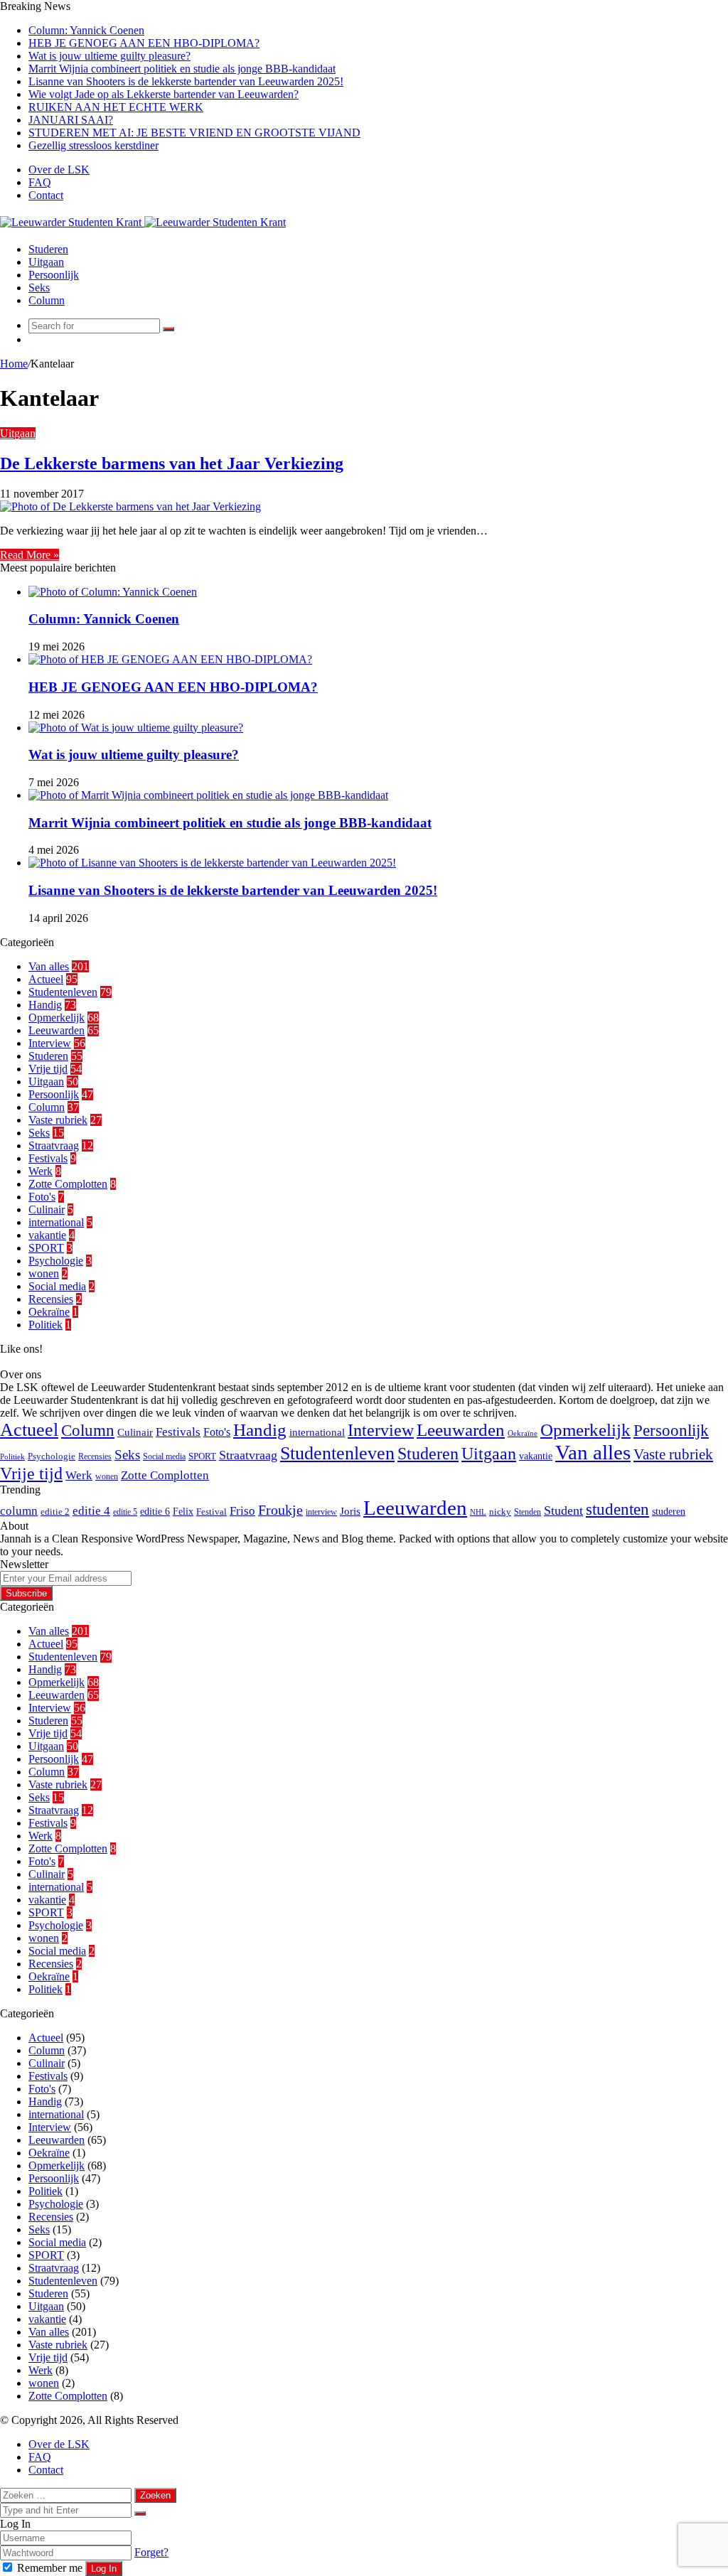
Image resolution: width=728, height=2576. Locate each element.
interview (321, 1512)
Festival (212, 1512)
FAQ (40, 182)
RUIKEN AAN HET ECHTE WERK (116, 107)
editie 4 (91, 1511)
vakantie (47, 1235)
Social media (57, 1286)
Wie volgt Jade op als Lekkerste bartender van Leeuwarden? (164, 94)
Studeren (48, 249)
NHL (478, 1512)
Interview (50, 1043)
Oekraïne (49, 1312)
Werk (41, 1171)
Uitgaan (46, 262)
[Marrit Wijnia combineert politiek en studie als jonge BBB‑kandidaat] (208, 795)
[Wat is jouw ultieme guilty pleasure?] (136, 728)
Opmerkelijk (57, 1018)
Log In (104, 2569)
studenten (617, 1509)
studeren (669, 1511)
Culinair (47, 1209)
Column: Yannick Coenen (86, 30)
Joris (350, 1511)
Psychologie (56, 1261)
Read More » (30, 555)
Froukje (280, 1510)
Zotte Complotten (68, 1184)
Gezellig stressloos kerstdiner (93, 145)
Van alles (49, 966)
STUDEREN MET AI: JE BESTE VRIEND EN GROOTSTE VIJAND (194, 133)
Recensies (51, 1299)
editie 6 (155, 1511)
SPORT (46, 1248)
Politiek (45, 1325)
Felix (183, 1511)
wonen (44, 1273)
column (19, 1511)
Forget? (151, 2552)
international (56, 1222)
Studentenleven (63, 992)
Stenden (528, 1512)
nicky (500, 1512)
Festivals (48, 1158)
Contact (46, 195)
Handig (45, 1005)
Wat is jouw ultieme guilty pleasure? (109, 56)
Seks (39, 288)
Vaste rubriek (58, 1120)
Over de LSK (59, 170)
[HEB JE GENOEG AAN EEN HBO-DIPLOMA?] (170, 659)
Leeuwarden (57, 1030)
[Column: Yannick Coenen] (113, 592)
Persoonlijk (54, 275)
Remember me (50, 2568)
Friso (242, 1511)
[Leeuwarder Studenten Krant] (143, 222)
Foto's (42, 1197)
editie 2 (55, 1512)
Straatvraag (54, 1145)
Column (47, 300)
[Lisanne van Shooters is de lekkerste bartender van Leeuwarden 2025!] (212, 863)
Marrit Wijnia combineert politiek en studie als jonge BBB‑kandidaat (182, 69)
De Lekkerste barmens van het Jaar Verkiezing (172, 463)
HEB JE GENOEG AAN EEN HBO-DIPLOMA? (144, 43)
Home (14, 364)
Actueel (46, 979)
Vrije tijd (48, 1069)
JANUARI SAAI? (71, 120)
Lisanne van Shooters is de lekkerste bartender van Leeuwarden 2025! (186, 81)
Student (563, 1510)
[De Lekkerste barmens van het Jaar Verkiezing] (130, 506)
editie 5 (125, 1512)
